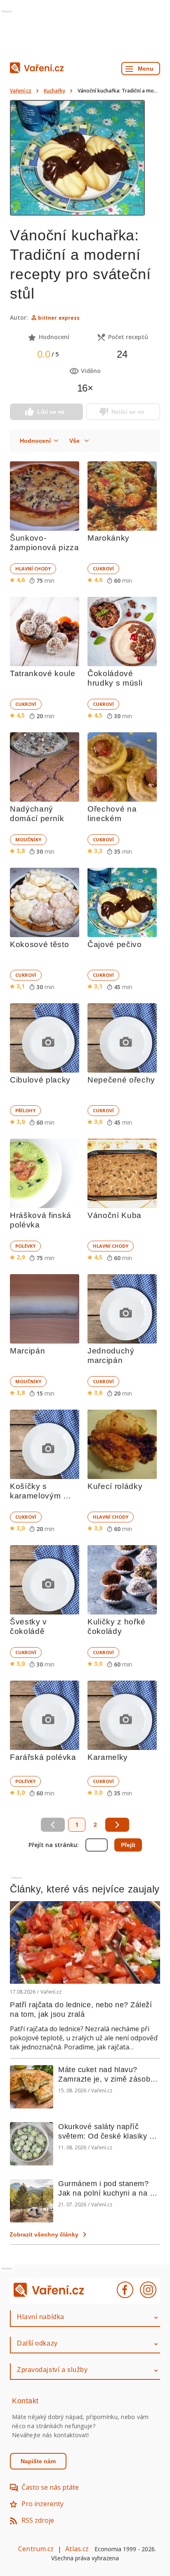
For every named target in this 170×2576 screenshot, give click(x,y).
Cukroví (103, 569)
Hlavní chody (33, 569)
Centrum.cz (36, 2549)
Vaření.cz (21, 91)
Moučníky (28, 839)
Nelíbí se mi (128, 412)
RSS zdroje (38, 2520)
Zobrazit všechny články (44, 2234)
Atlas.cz (77, 2549)
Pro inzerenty (42, 2504)
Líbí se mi (51, 412)
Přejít (128, 1845)
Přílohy (25, 1110)
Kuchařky (54, 91)
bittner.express (59, 318)
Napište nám (38, 2461)
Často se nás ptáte (50, 2487)
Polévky (25, 1246)
